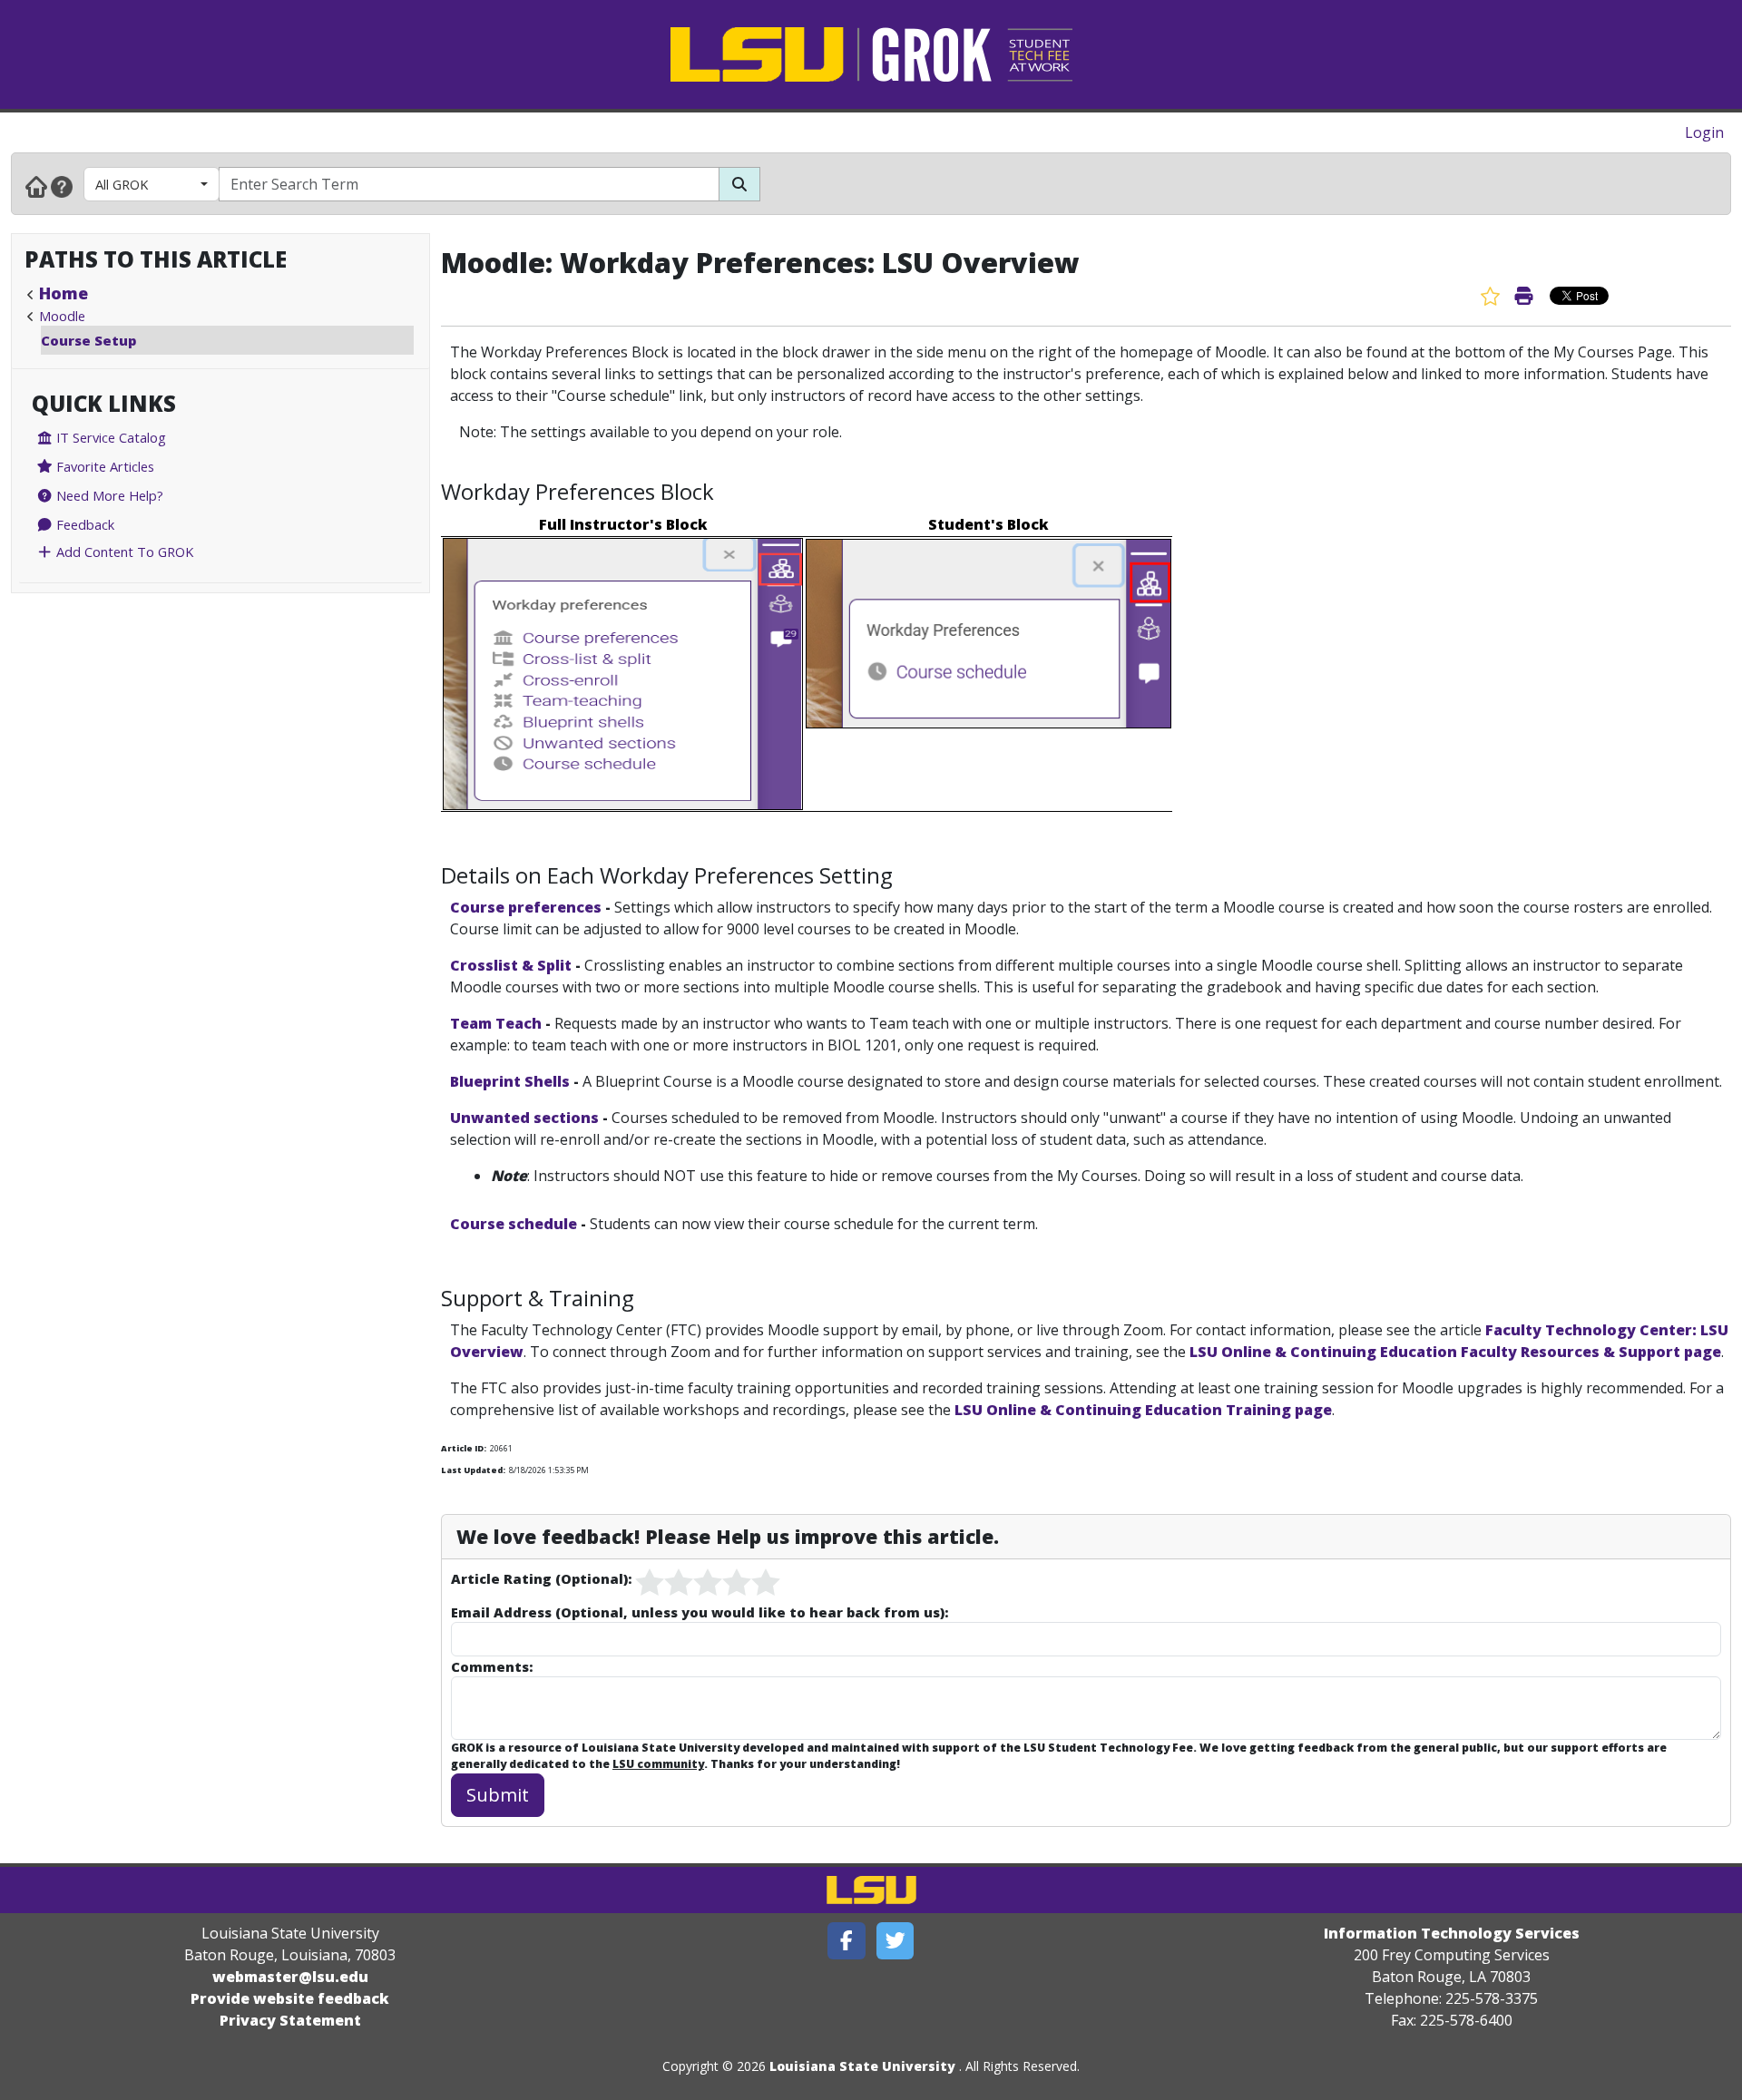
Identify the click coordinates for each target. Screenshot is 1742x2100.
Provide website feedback (290, 1998)
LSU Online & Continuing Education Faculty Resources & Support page (1455, 1352)
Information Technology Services (1452, 1933)
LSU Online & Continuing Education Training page (1143, 1410)
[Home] (36, 186)
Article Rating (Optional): (541, 1578)
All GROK (122, 184)
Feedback (83, 524)
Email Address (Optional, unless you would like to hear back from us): (700, 1612)
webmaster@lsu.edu (290, 1977)
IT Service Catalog (109, 437)
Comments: (492, 1666)
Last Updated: (473, 1470)
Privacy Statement (290, 2020)
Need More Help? (108, 495)
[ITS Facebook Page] (847, 1941)
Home (64, 293)
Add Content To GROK (123, 552)
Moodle (62, 316)
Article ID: (464, 1448)
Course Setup (88, 340)
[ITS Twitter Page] (895, 1941)
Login (1704, 132)
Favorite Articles (103, 466)
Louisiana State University (862, 2066)
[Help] (62, 186)
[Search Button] (739, 184)
